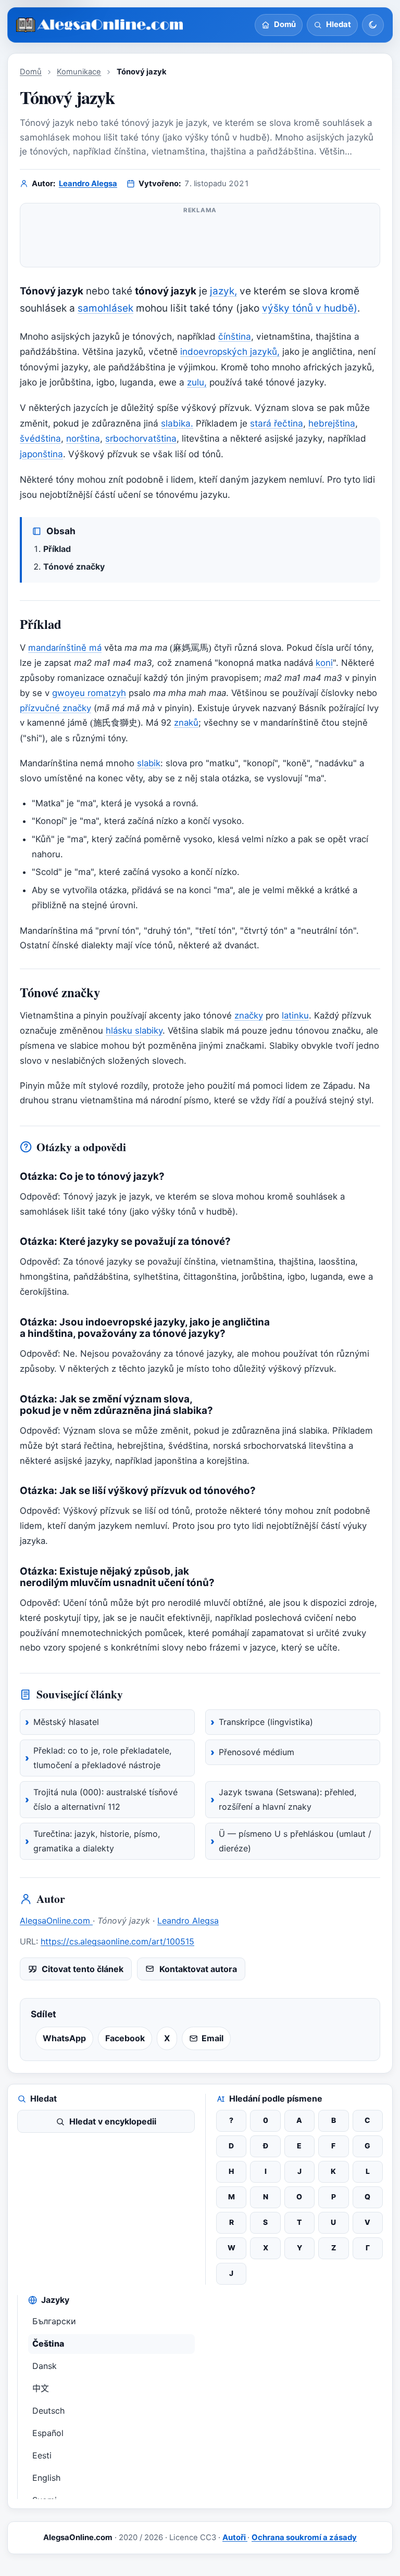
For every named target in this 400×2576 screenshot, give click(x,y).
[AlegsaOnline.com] (100, 25)
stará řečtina (277, 423)
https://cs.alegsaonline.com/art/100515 (117, 1941)
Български (54, 2321)
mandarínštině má (65, 648)
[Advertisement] (200, 239)
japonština (41, 454)
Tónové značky (74, 566)
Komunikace (79, 72)
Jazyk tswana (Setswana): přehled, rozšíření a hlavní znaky (287, 1799)
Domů (31, 72)
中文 (41, 2388)
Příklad (57, 549)
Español (48, 2433)
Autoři (235, 2538)
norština (83, 438)
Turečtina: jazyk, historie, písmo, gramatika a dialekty (97, 1841)
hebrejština (332, 423)
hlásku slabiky (134, 1031)
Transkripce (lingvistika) (266, 1722)
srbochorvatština (141, 438)
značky (249, 1015)
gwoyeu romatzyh (89, 693)
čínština (235, 336)
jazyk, (223, 291)
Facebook (125, 2038)
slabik (149, 763)
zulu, (197, 382)
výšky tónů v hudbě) (310, 308)
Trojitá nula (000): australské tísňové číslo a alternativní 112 (105, 1799)
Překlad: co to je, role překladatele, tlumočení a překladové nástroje (102, 1758)
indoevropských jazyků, (230, 351)
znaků (186, 723)
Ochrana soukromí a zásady (304, 2538)
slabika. (177, 423)
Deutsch (48, 2411)
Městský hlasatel (66, 1722)
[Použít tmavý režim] (373, 25)
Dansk (45, 2366)
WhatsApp (64, 2038)
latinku (295, 1015)
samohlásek (105, 308)
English (46, 2478)
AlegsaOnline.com (56, 1921)
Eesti (42, 2455)
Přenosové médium (257, 1752)
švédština (40, 438)
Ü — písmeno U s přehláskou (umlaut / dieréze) (295, 1841)
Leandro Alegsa (88, 184)
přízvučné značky (55, 708)
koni (324, 663)
